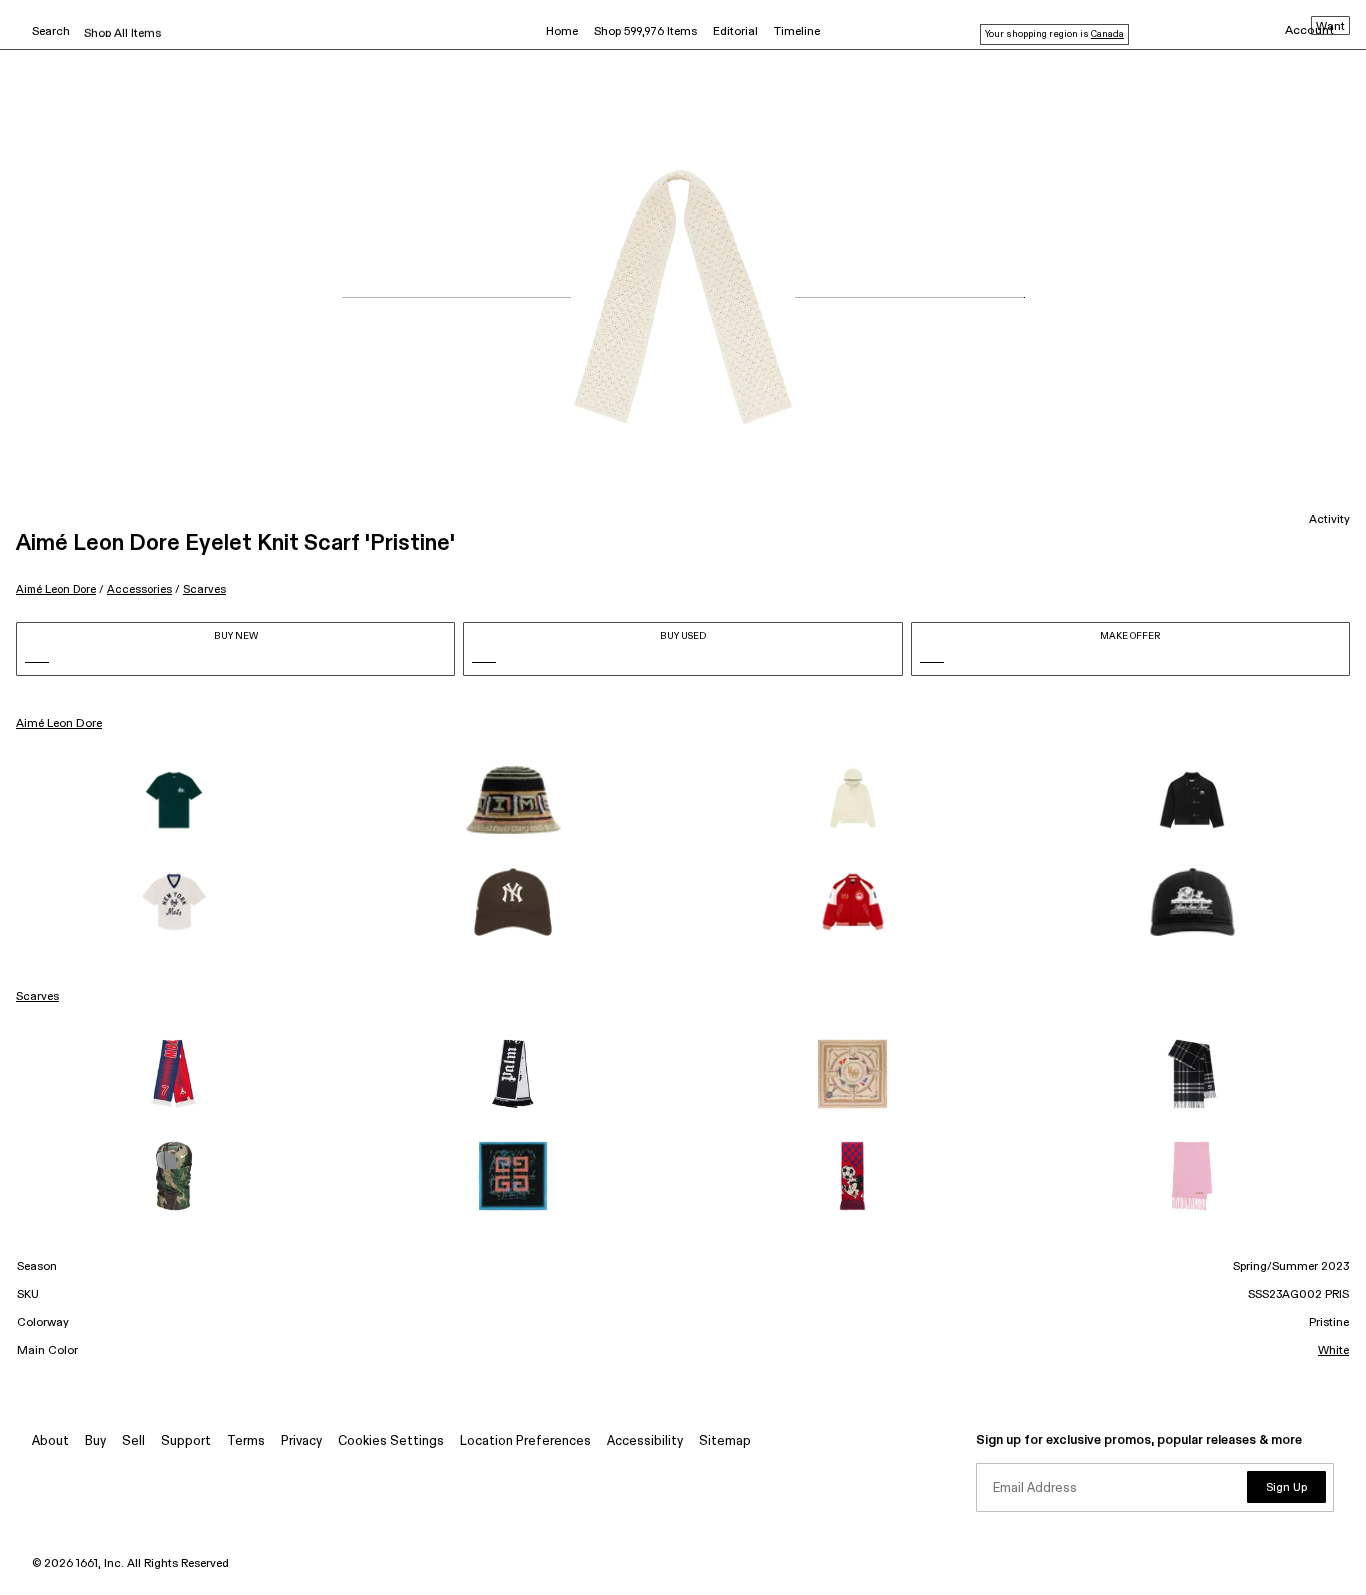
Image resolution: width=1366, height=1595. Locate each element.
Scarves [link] (37, 997)
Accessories (139, 589)
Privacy (301, 1441)
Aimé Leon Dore (56, 589)
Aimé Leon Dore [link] (59, 724)
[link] (174, 800)
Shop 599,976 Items (645, 32)
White (1333, 1351)
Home (562, 32)
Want (1330, 27)
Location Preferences (525, 1441)
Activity (1329, 520)
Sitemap (725, 1441)
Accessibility (645, 1441)
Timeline (797, 32)
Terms (246, 1441)
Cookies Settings (391, 1441)
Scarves (204, 589)
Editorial (735, 32)
